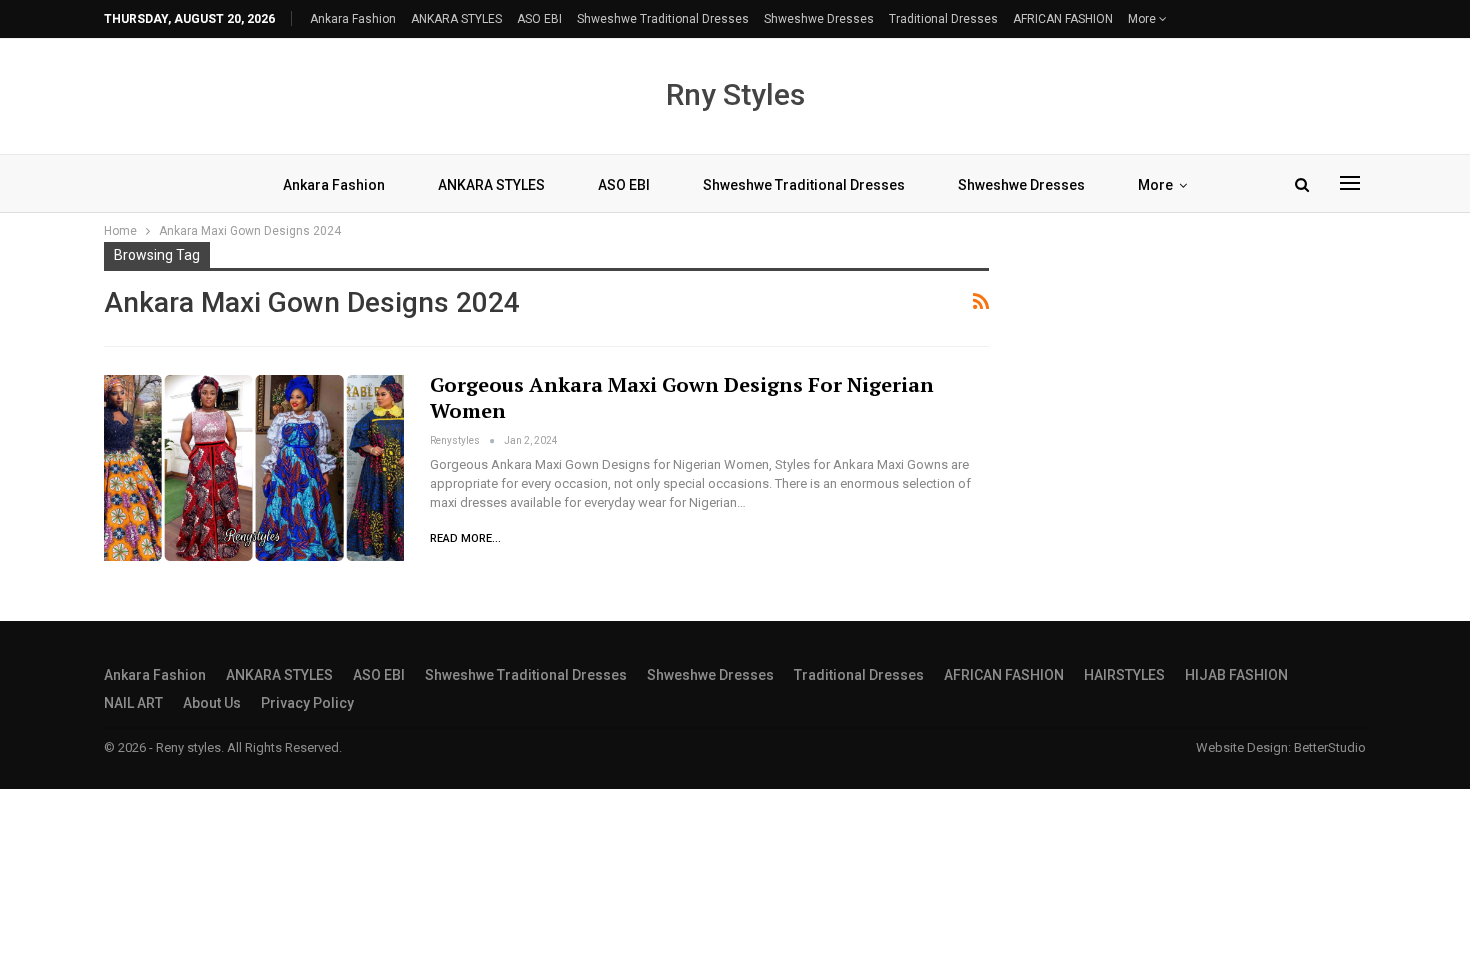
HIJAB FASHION (1236, 675)
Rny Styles (735, 94)
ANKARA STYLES (456, 19)
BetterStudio (1330, 747)
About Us (212, 703)
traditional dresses (943, 19)
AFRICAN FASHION (1063, 19)
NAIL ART (133, 703)
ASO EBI (539, 19)
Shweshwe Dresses (819, 19)
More (1143, 19)
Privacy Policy (307, 703)
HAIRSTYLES (1124, 675)
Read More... (465, 538)
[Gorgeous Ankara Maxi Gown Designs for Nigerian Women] (254, 468)
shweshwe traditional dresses (663, 19)
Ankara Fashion (353, 19)
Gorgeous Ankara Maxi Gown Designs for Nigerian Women (682, 397)
